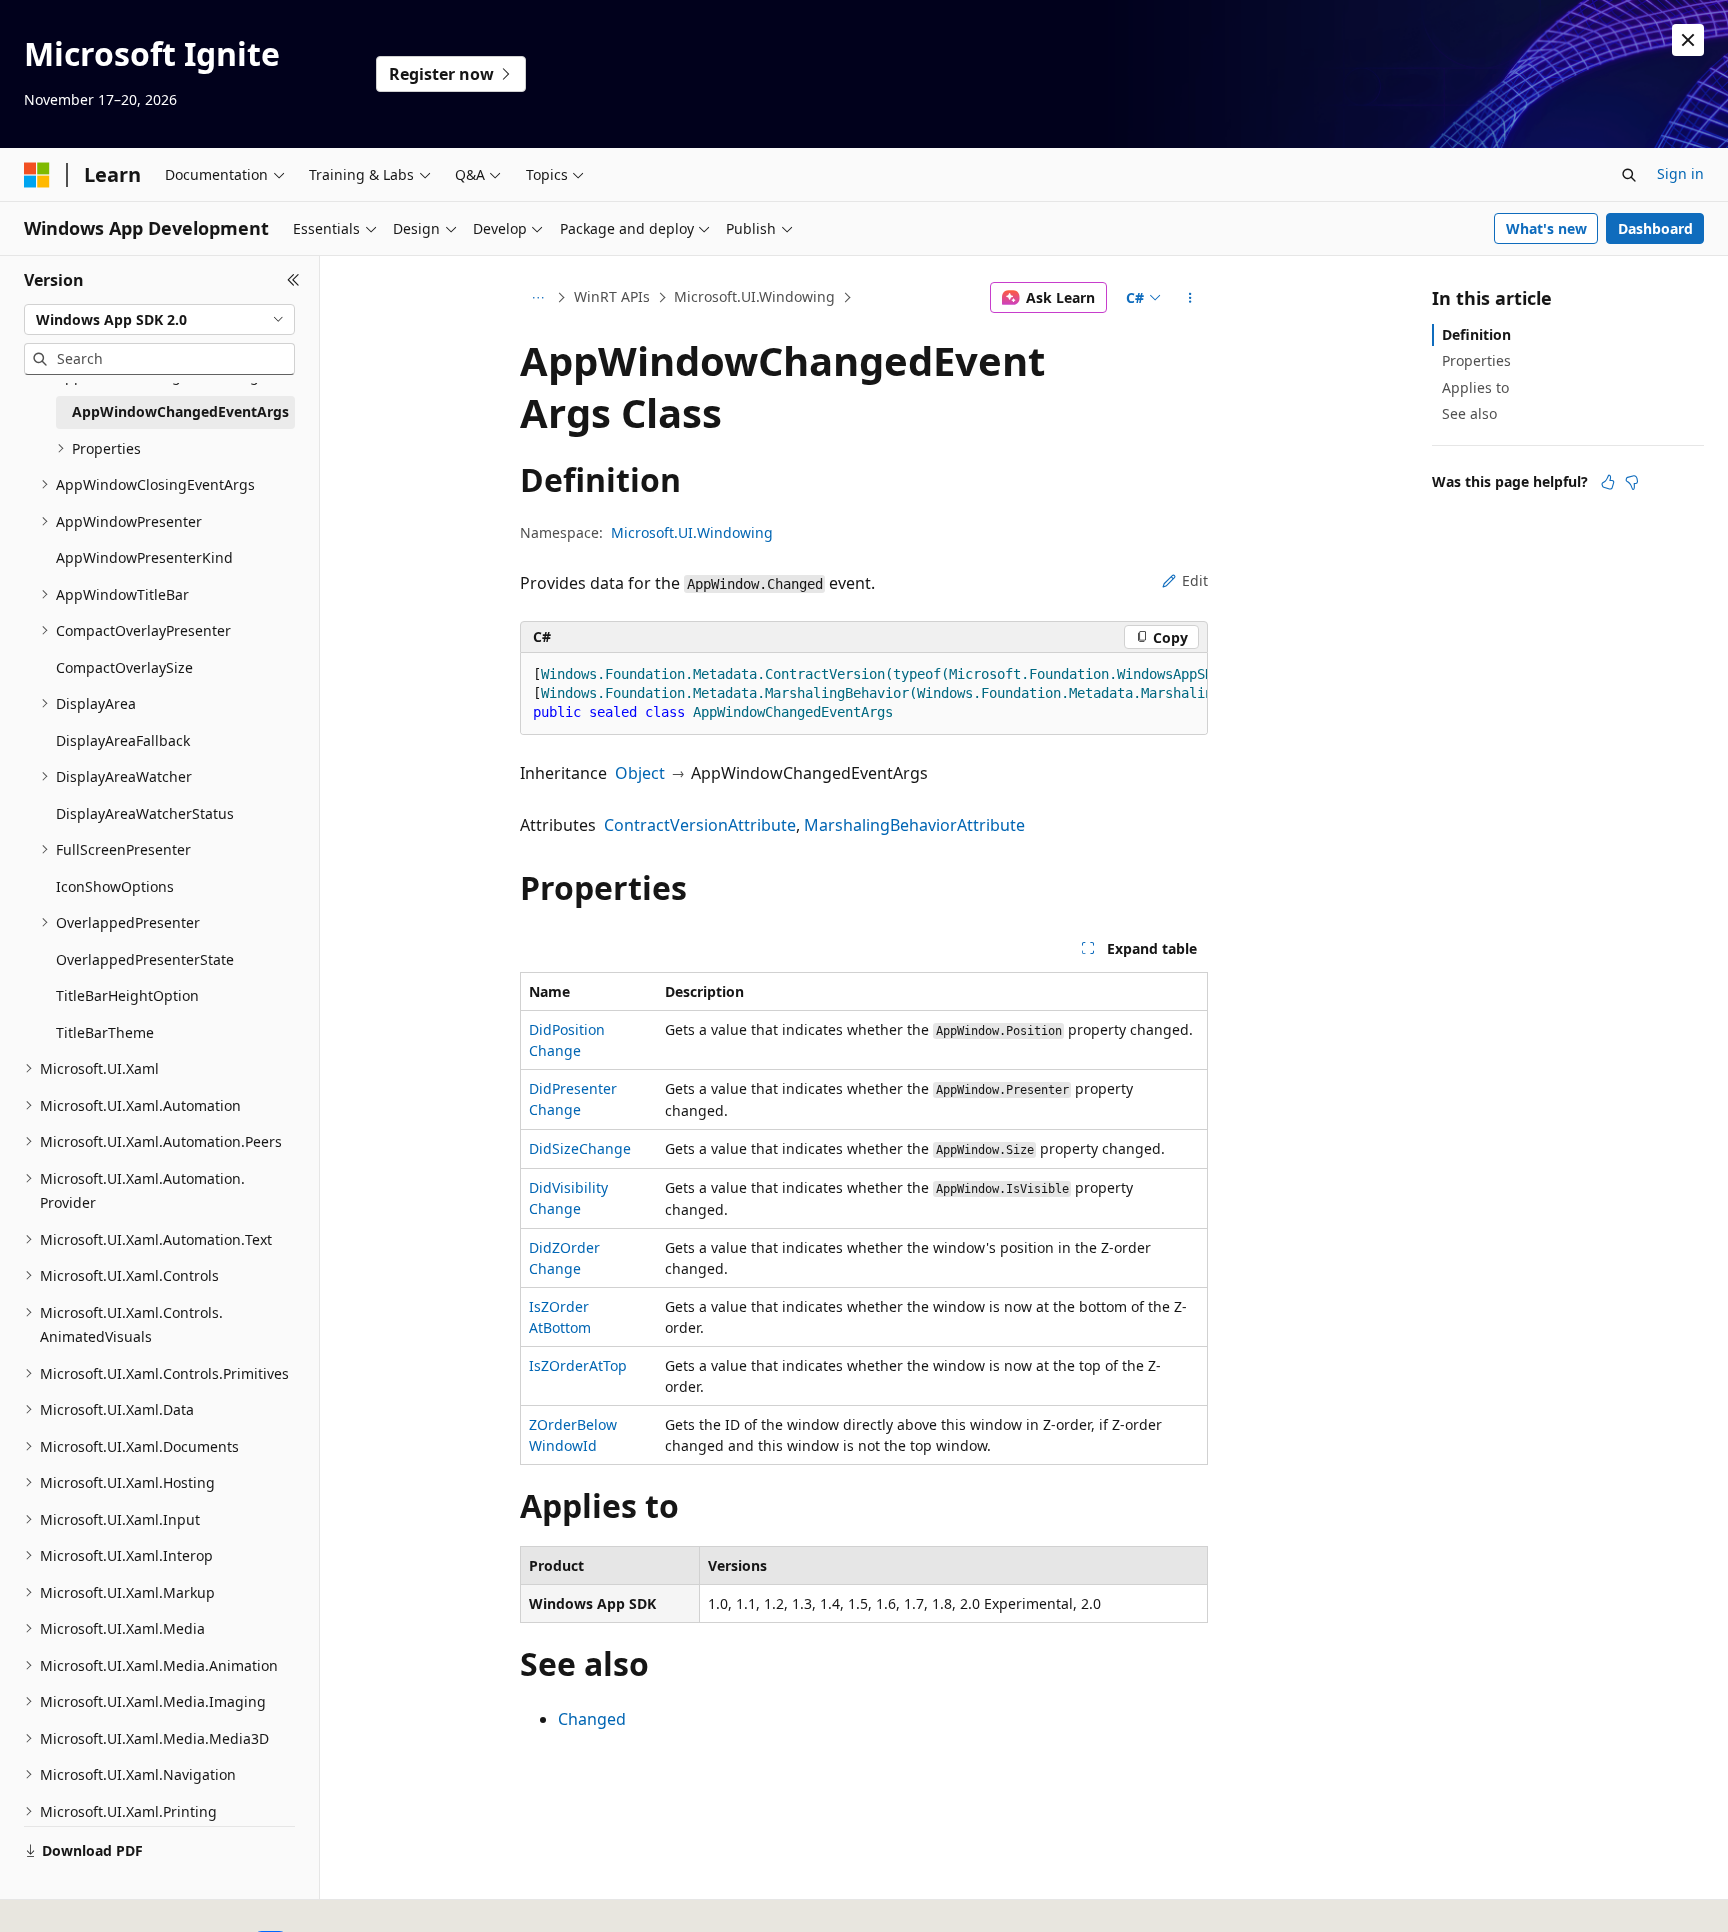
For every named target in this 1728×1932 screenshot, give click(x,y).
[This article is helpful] (1608, 482)
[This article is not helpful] (1632, 482)
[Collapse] (293, 280)
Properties (1476, 360)
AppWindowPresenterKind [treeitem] (144, 557)
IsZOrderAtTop (578, 1365)
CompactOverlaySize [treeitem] (124, 667)
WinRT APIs (612, 296)
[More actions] (1190, 298)
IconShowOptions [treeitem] (115, 886)
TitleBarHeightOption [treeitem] (127, 995)
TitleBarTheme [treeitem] (105, 1032)
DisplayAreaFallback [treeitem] (123, 740)
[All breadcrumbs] (537, 298)
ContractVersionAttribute (700, 825)
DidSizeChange (580, 1148)
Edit (1195, 580)
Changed (592, 1719)
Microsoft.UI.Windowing (754, 296)
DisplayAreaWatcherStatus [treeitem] (145, 813)
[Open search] (1629, 175)
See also (1469, 413)
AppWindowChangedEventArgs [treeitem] (180, 411)
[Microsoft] (37, 175)
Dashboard (1655, 228)
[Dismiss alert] (1688, 40)
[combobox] (159, 320)
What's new (1546, 228)
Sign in (1680, 173)
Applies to (1475, 387)
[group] (864, 694)
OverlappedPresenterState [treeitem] (145, 959)
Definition (1476, 334)
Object (640, 773)
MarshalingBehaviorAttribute (914, 825)
